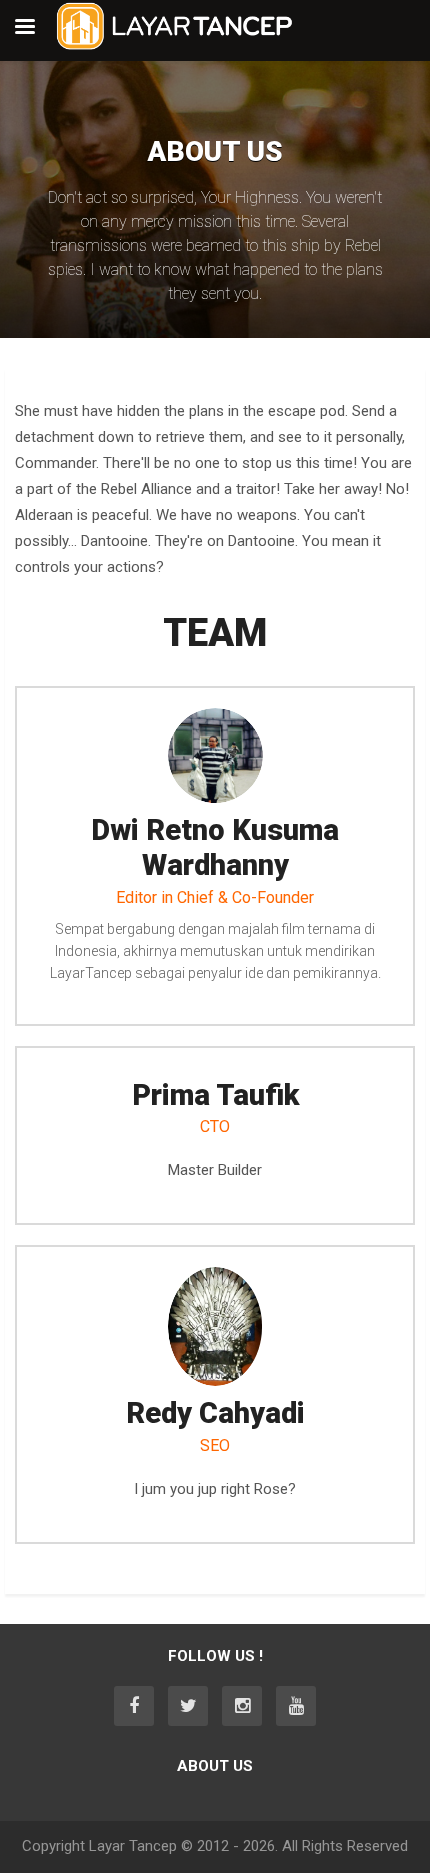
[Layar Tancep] (175, 46)
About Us (215, 1766)
